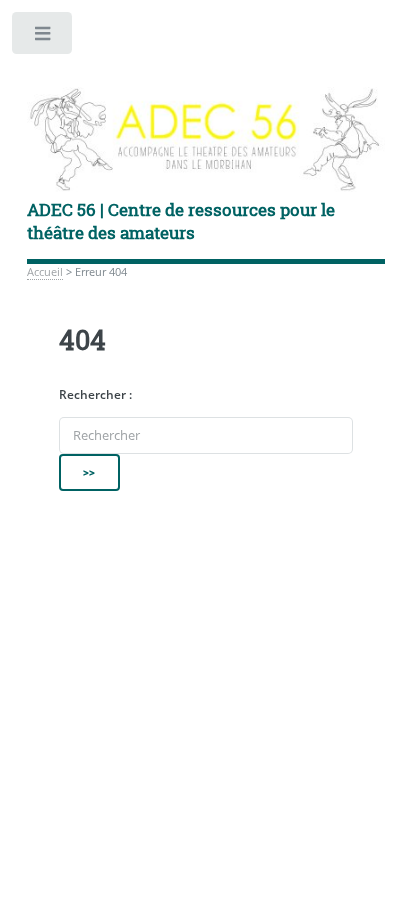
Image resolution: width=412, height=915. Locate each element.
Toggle (43, 37)
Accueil (45, 272)
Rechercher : (95, 394)
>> (90, 472)
